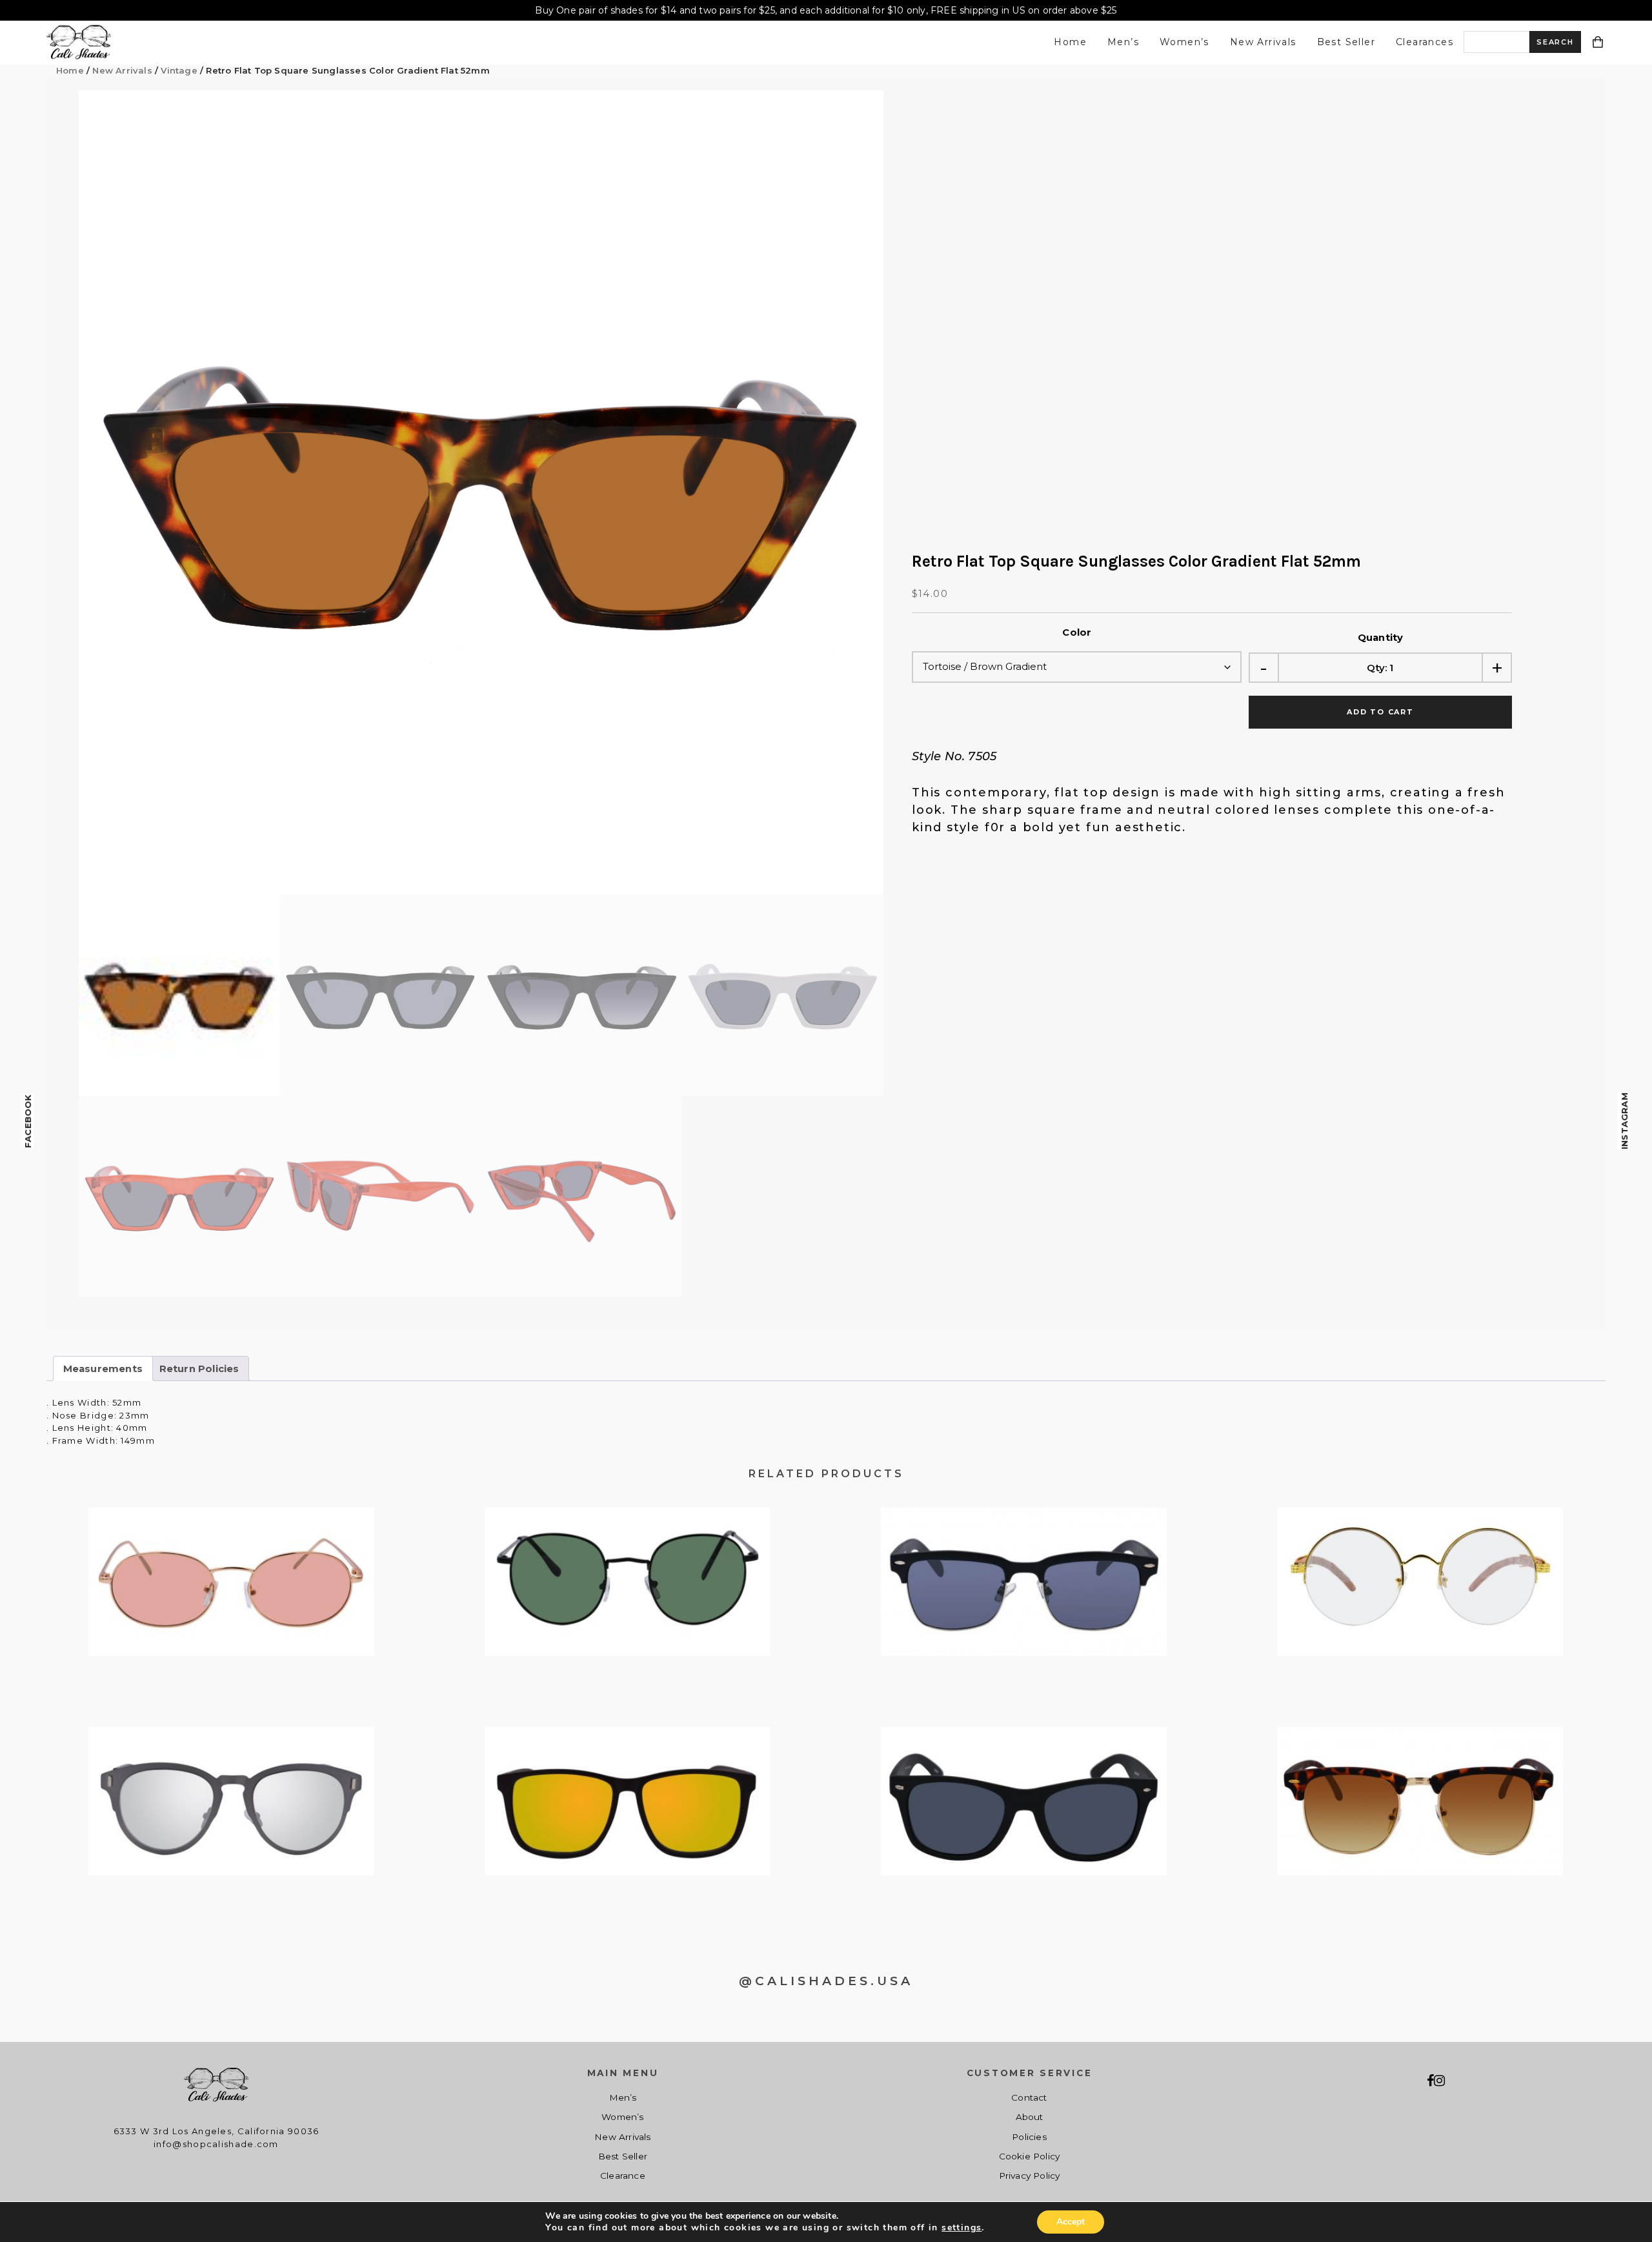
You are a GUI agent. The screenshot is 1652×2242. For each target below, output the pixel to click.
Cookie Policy (1030, 2156)
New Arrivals (1263, 42)
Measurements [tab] (103, 1369)
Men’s (1123, 42)
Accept (1071, 2222)
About (1030, 2117)
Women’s (1184, 42)
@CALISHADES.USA (826, 1981)
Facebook (28, 1121)
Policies (1029, 2137)
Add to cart (1380, 712)
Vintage (179, 70)
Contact (1029, 2097)
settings (962, 2228)
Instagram (1624, 1121)
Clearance (623, 2176)
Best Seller (1346, 42)
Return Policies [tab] (199, 1369)
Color (1077, 632)
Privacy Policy (1030, 2176)
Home (1070, 42)
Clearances (1425, 42)
